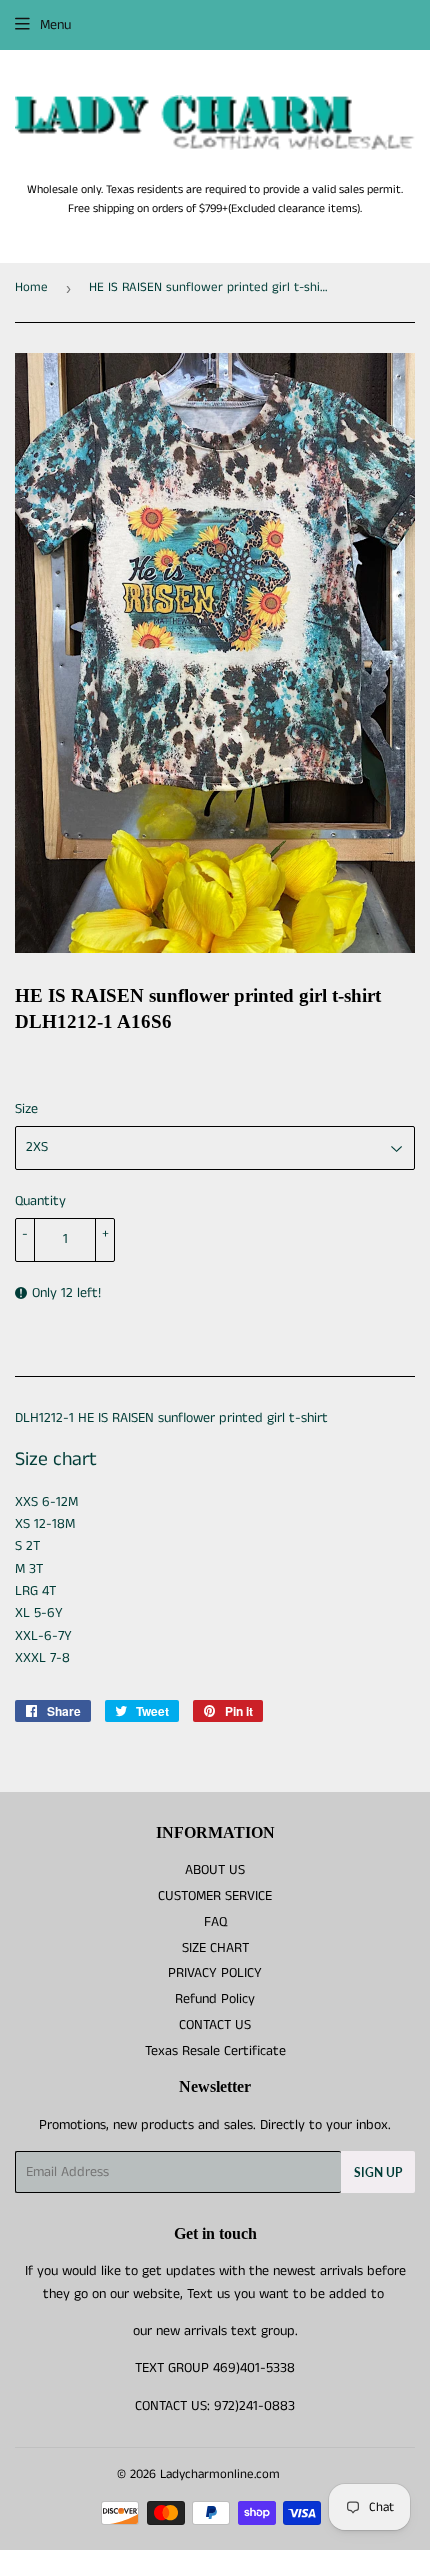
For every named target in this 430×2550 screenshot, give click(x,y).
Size (26, 1109)
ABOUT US (215, 1870)
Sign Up (378, 2172)
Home (31, 287)
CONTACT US (215, 2025)
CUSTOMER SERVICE (215, 1896)
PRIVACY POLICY (215, 1973)
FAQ (215, 1922)
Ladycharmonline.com (220, 2474)
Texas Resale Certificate (215, 2051)
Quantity (40, 1201)
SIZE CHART (215, 1948)
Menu (55, 25)
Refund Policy (215, 1999)
